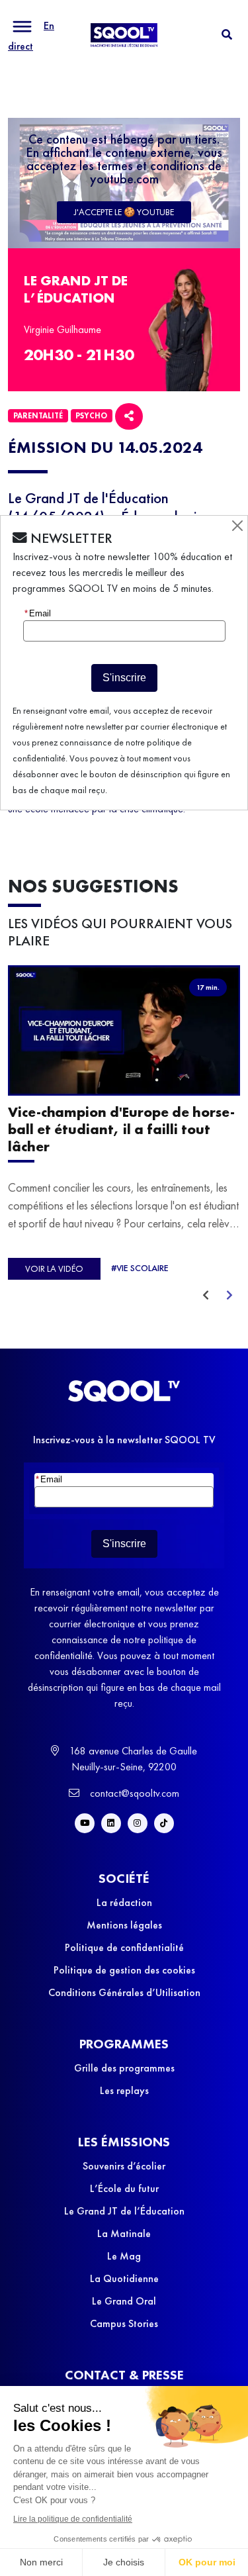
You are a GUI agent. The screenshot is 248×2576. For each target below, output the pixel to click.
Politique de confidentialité (124, 1947)
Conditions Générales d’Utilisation (124, 1992)
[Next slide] (229, 1296)
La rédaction (124, 1902)
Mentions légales (124, 1925)
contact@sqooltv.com (133, 1793)
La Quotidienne (124, 2278)
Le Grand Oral (124, 2301)
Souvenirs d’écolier (124, 2166)
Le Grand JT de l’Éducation (124, 2211)
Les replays (124, 2090)
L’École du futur (124, 2188)
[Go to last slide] (206, 1296)
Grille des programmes (124, 2068)
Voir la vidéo (54, 1268)
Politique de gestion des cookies (124, 1970)
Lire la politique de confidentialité (73, 2519)
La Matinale (124, 2233)
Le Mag (124, 2256)
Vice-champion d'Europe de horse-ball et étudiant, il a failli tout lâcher (121, 1129)
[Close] (237, 526)
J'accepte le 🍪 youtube (124, 212)
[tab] (227, 35)
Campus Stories (124, 2323)
